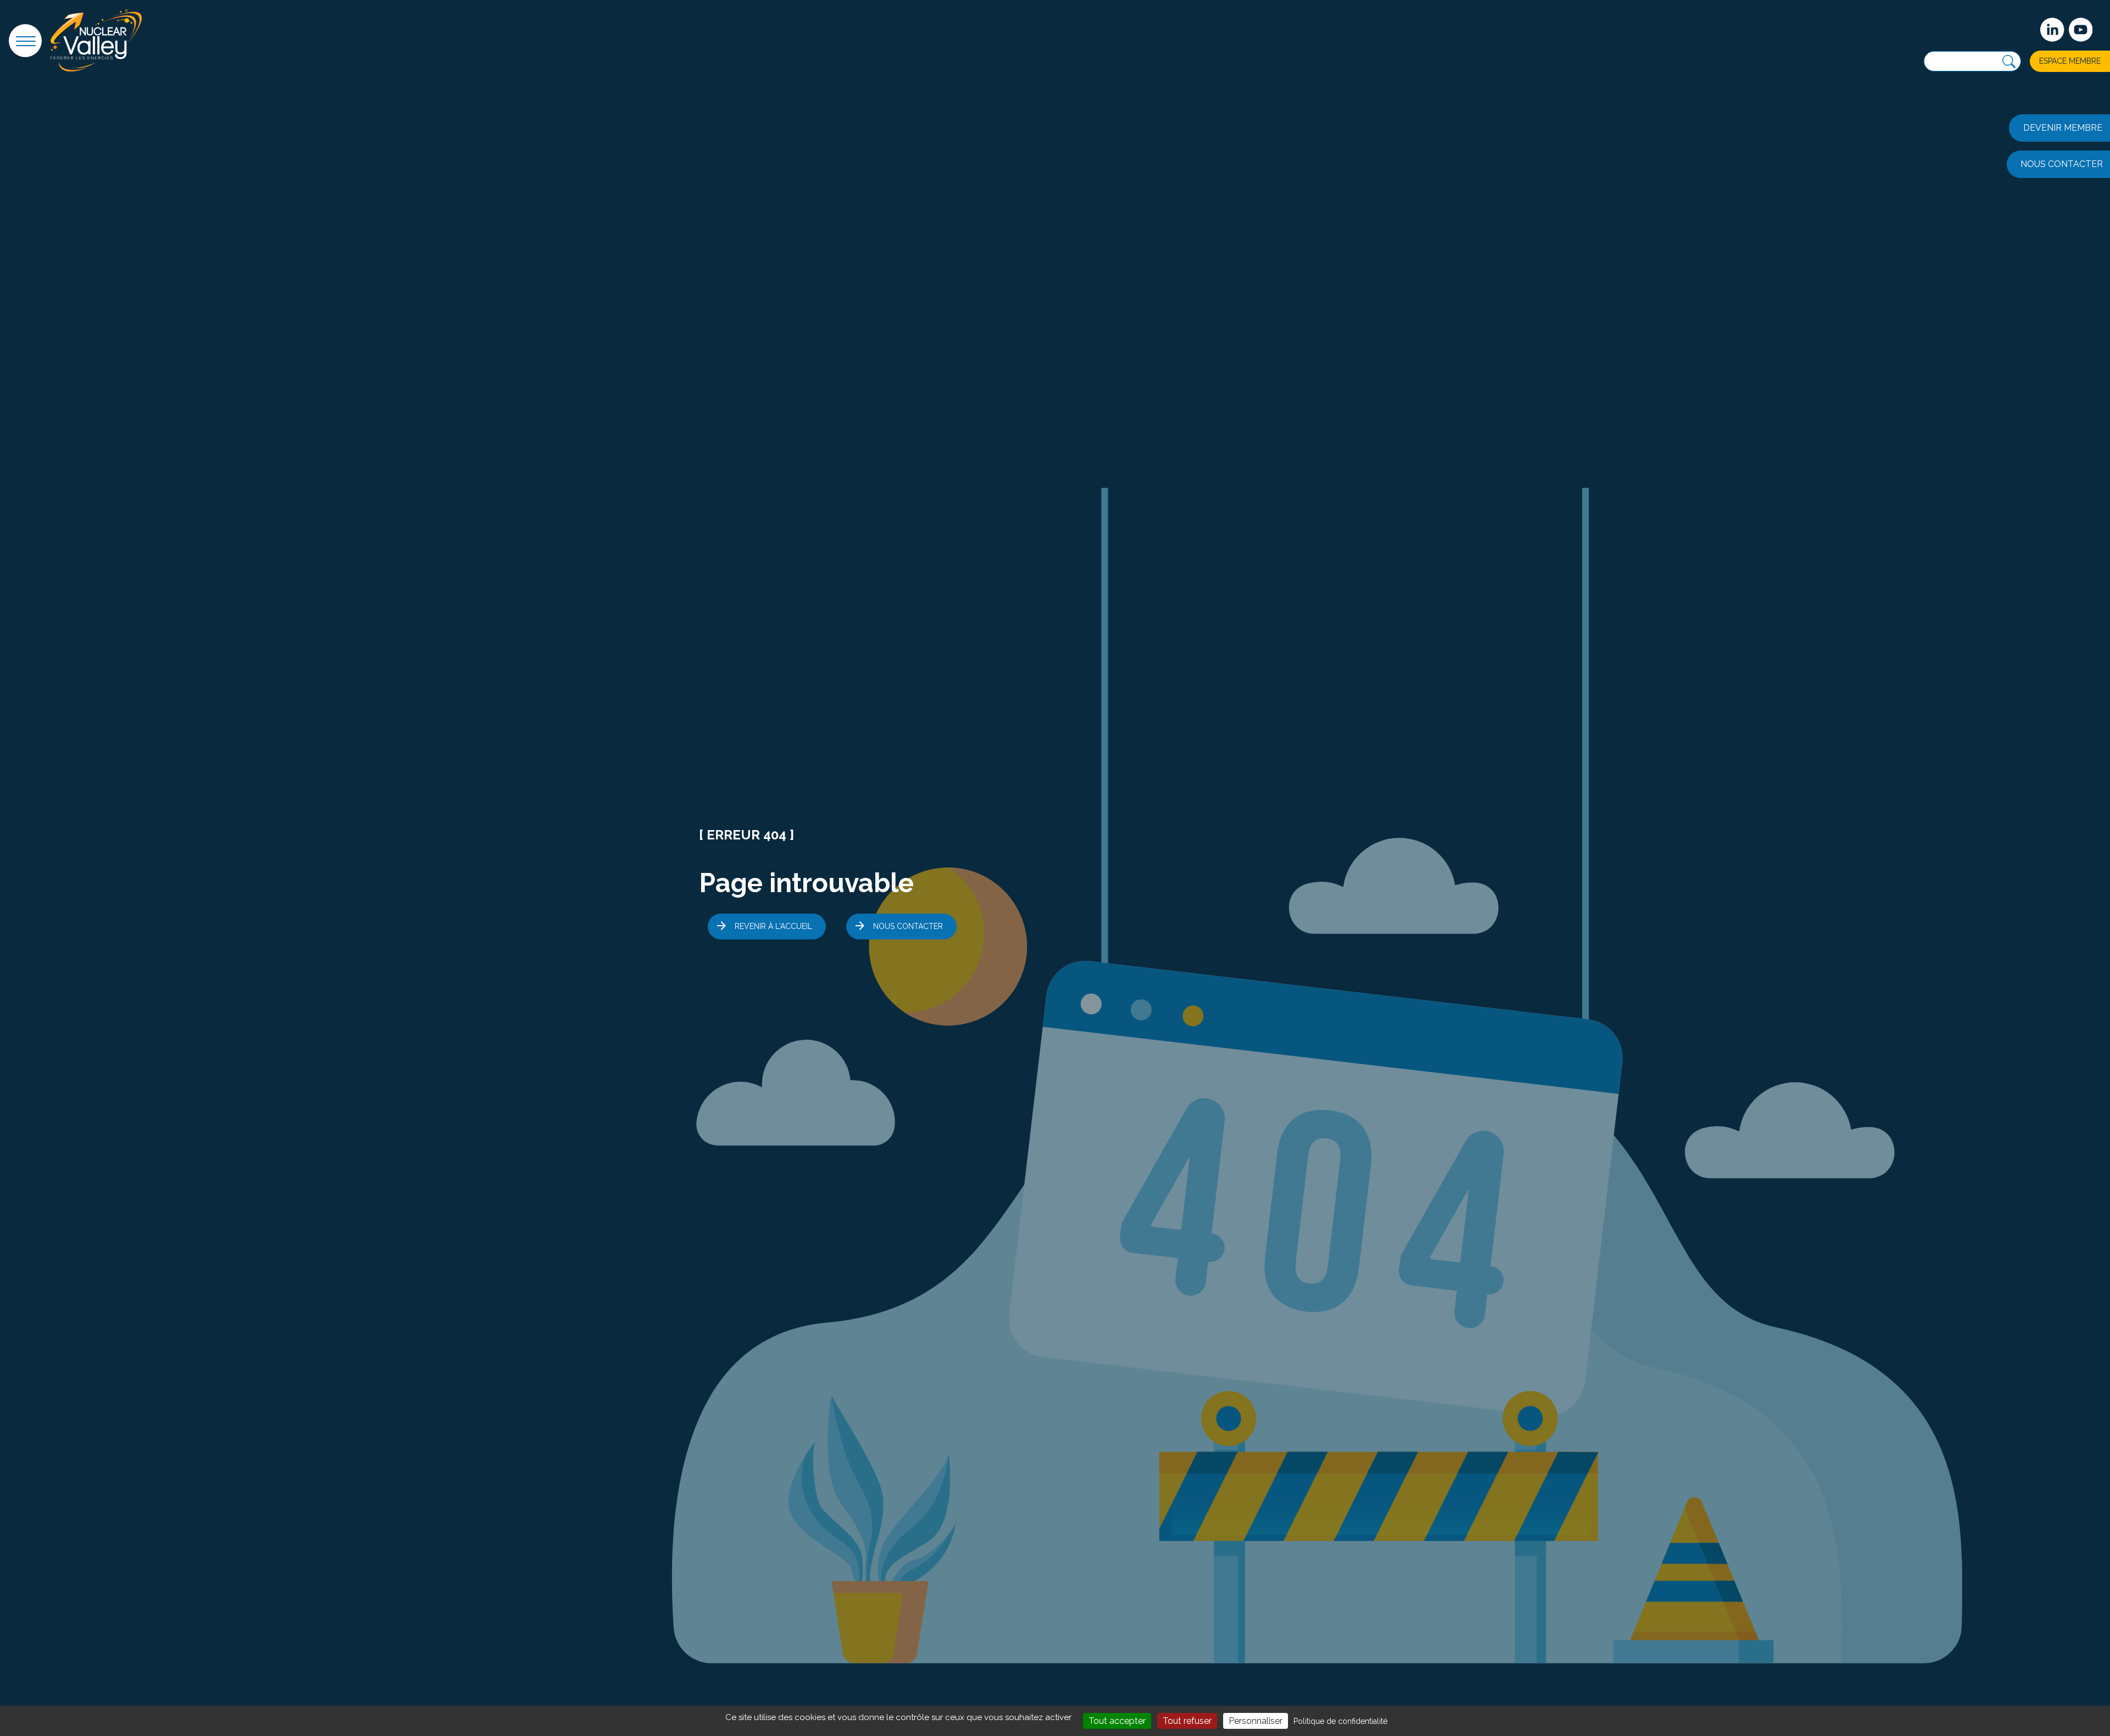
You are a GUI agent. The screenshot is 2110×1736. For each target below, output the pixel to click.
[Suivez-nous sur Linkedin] (2052, 30)
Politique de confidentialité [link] (1340, 1721)
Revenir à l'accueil (773, 926)
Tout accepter (1117, 1721)
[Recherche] (2009, 62)
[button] (25, 41)
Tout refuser (1187, 1721)
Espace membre (2070, 61)
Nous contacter (908, 926)
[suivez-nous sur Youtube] (2081, 30)
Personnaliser (1256, 1721)
